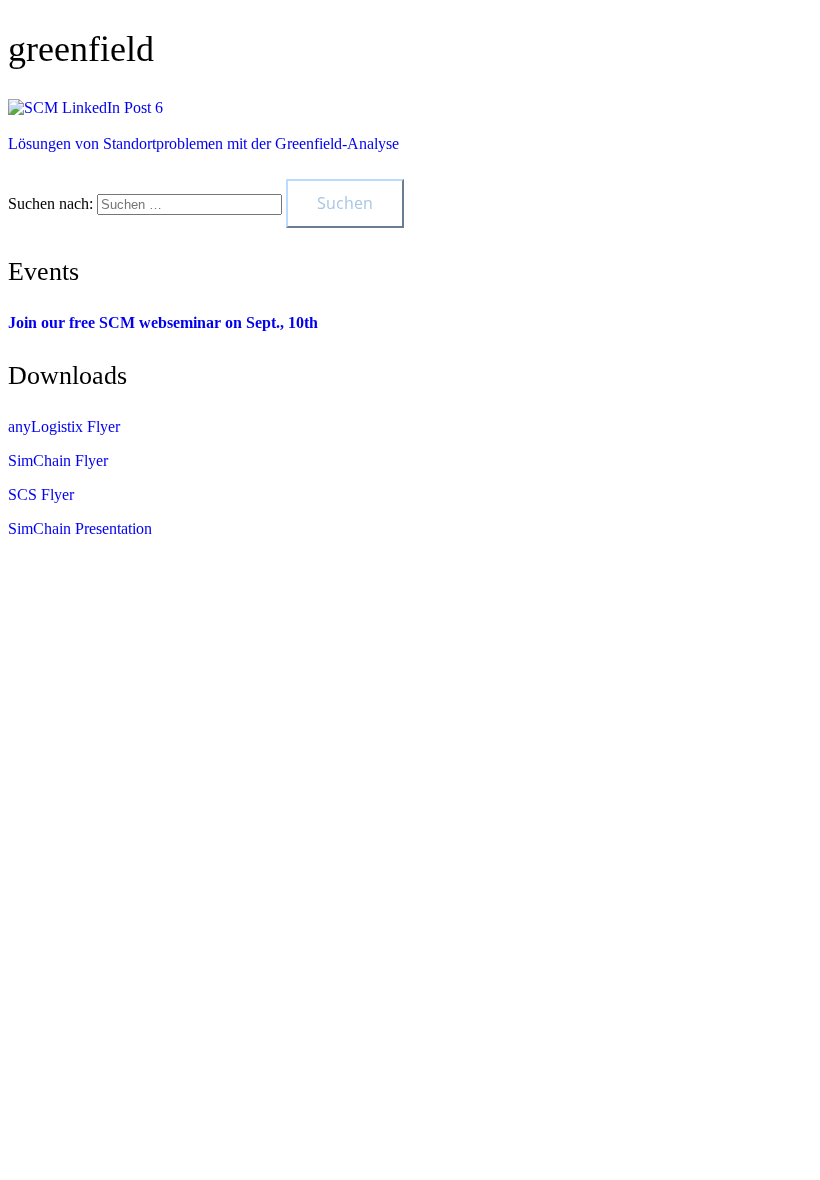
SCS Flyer (41, 494)
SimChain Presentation (80, 528)
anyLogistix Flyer (64, 426)
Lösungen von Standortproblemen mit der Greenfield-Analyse (203, 143)
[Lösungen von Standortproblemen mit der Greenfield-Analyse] (85, 107)
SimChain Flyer (58, 460)
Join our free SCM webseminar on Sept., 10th (163, 322)
